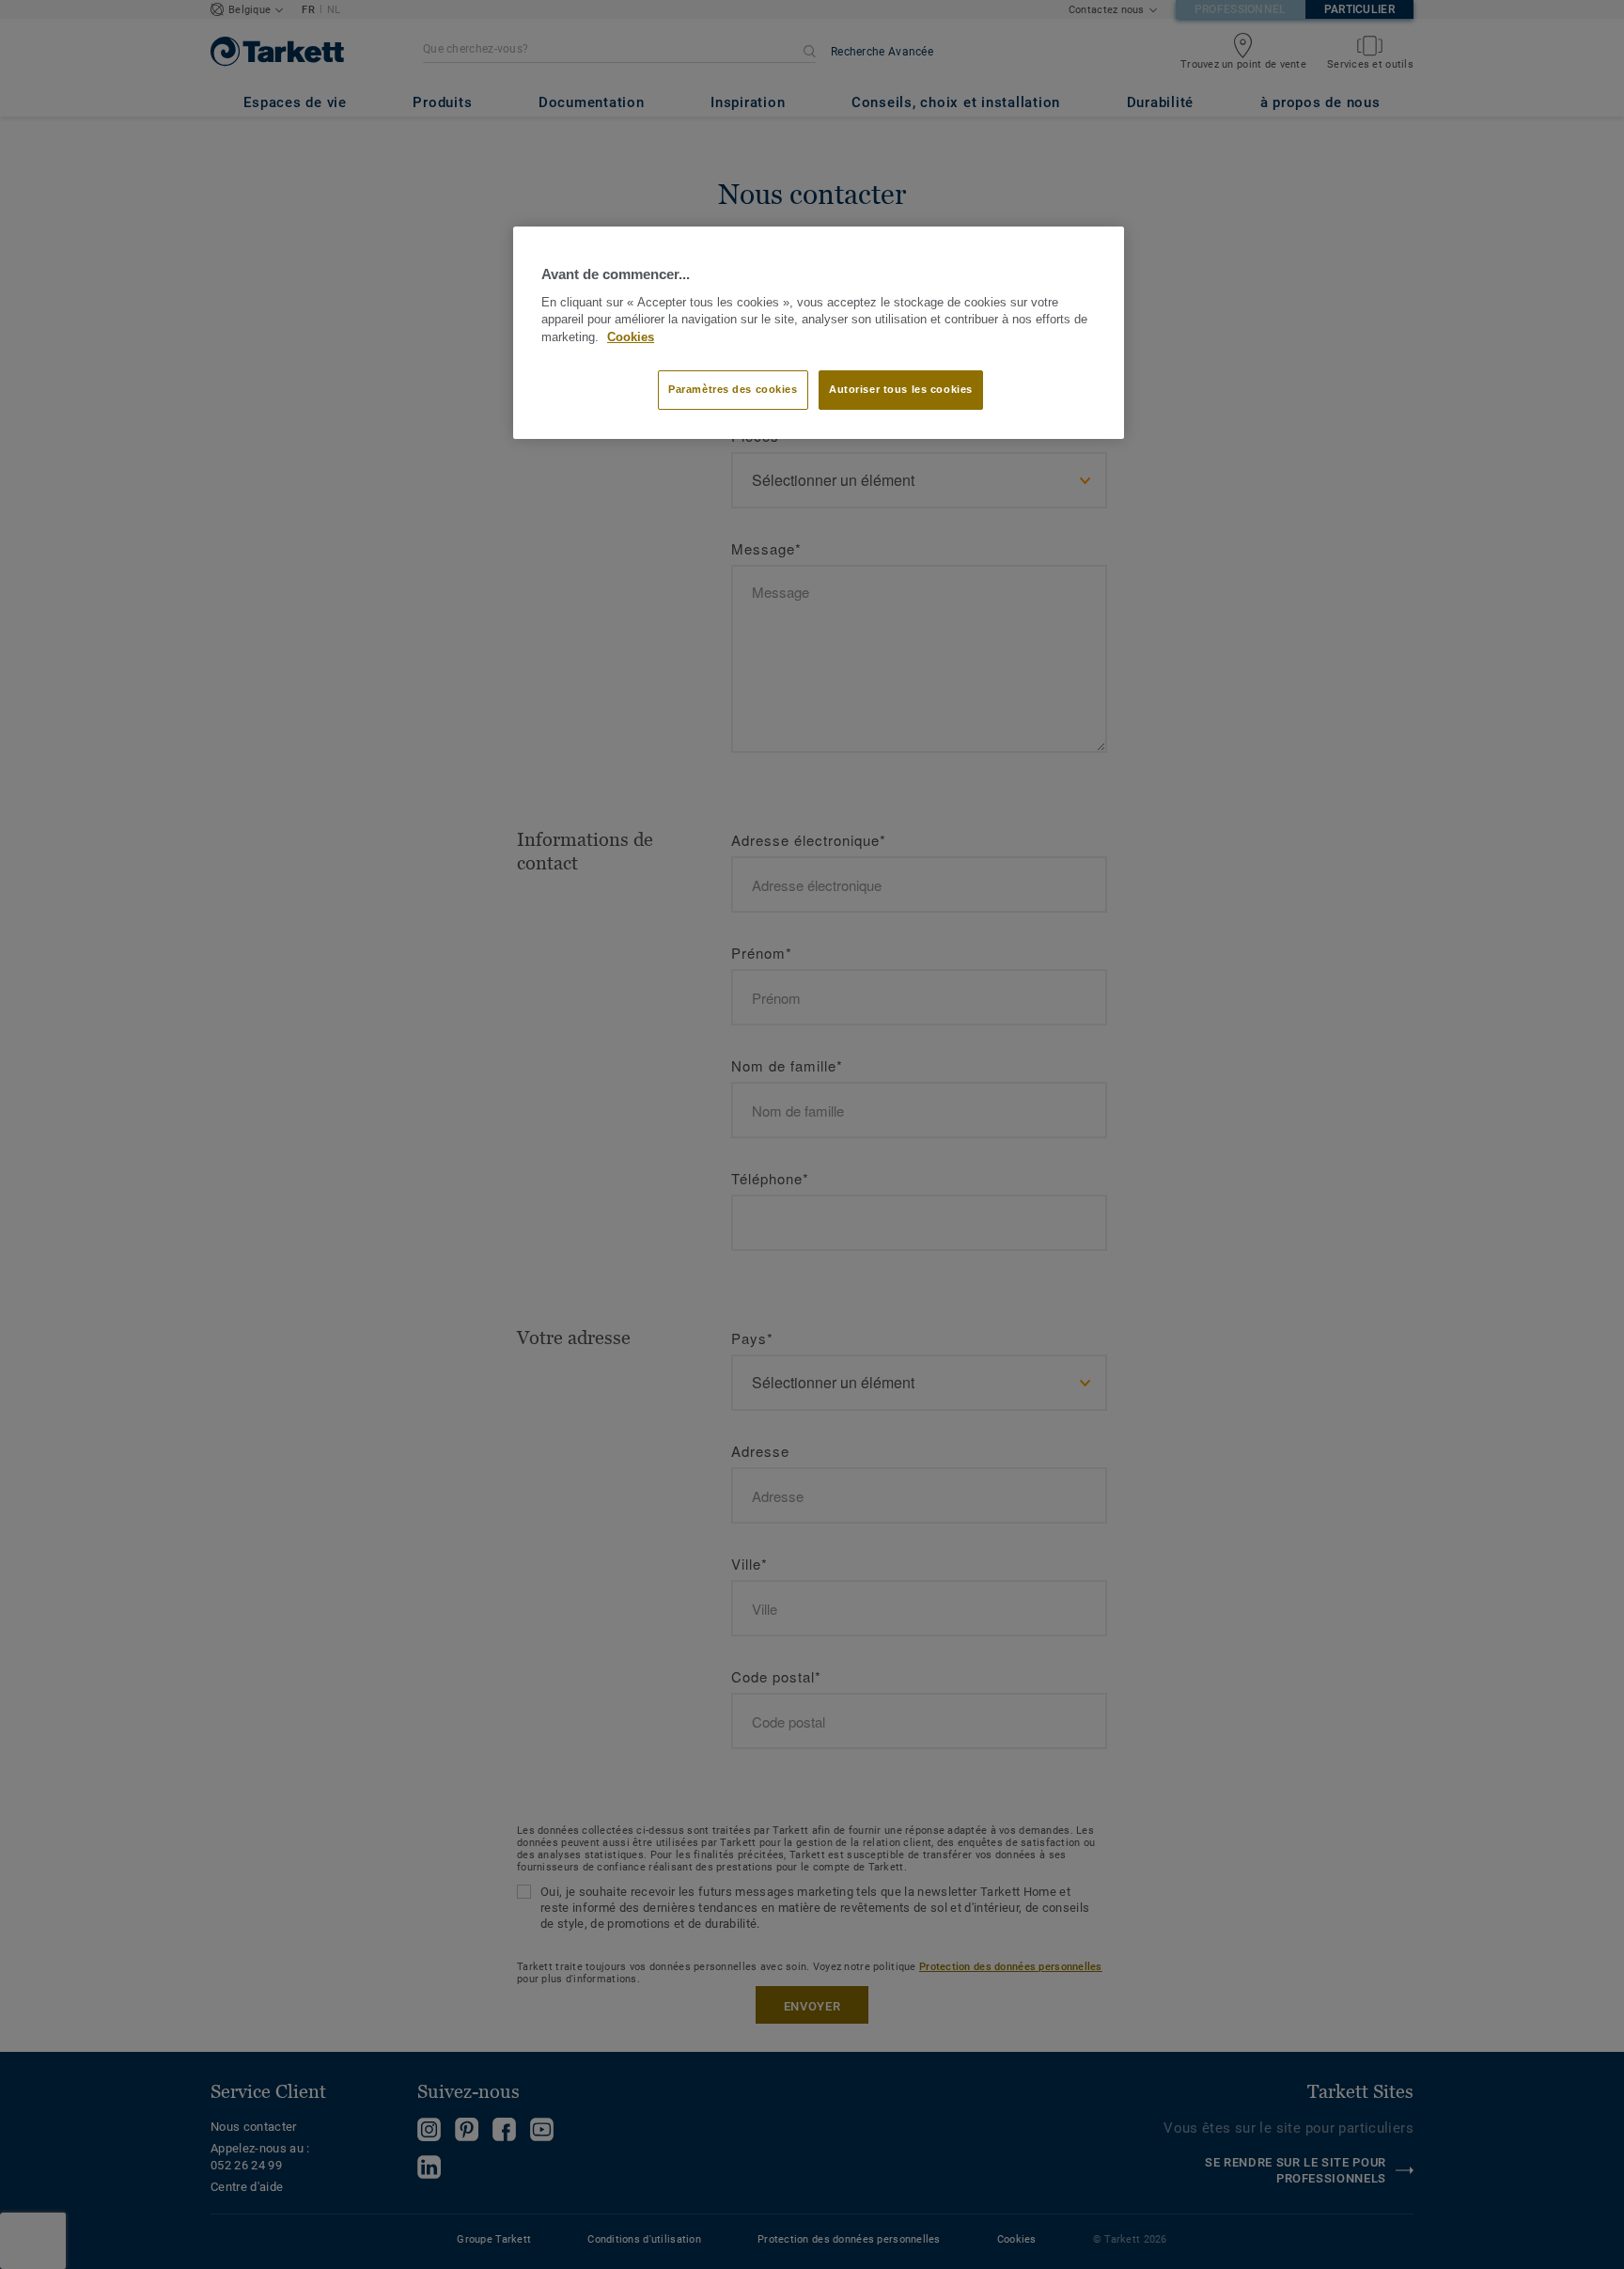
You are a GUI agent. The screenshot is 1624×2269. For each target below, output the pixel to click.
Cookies (631, 337)
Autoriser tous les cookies (901, 389)
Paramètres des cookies (733, 389)
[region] (819, 333)
